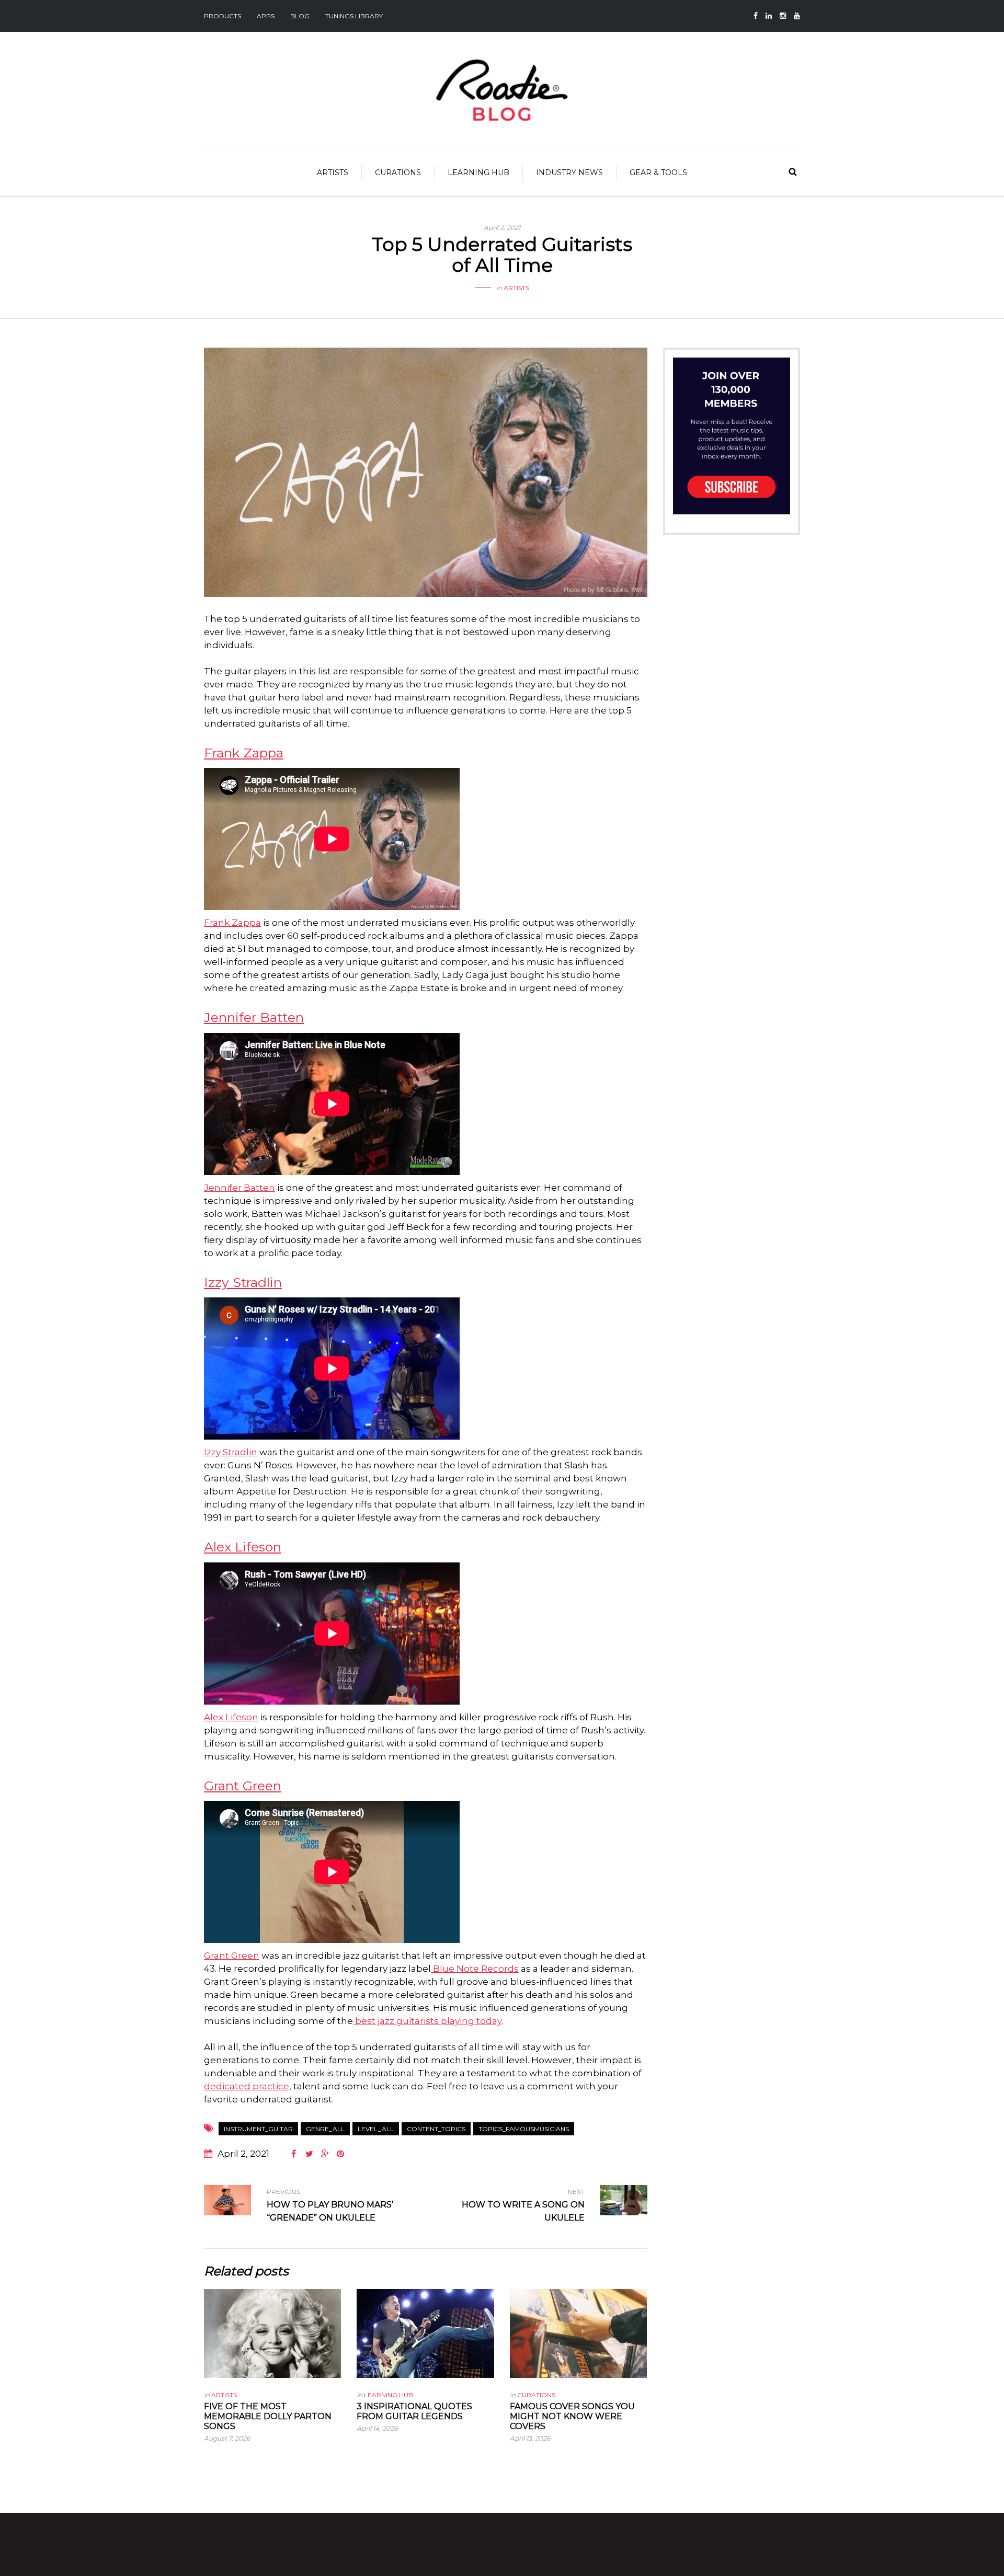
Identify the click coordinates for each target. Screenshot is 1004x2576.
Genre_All (325, 2129)
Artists (333, 172)
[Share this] (293, 2154)
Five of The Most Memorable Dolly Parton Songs (268, 2416)
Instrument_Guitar (258, 2129)
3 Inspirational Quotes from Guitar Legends (414, 2411)
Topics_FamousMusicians (524, 2129)
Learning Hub (478, 172)
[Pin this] (340, 2154)
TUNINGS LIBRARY (354, 16)
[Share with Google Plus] (325, 2154)
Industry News (569, 172)
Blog (300, 16)
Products (223, 16)
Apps (266, 16)
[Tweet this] (309, 2154)
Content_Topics (436, 2129)
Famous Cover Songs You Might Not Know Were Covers (572, 2416)
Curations (398, 172)
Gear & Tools (658, 172)
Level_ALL (376, 2129)
